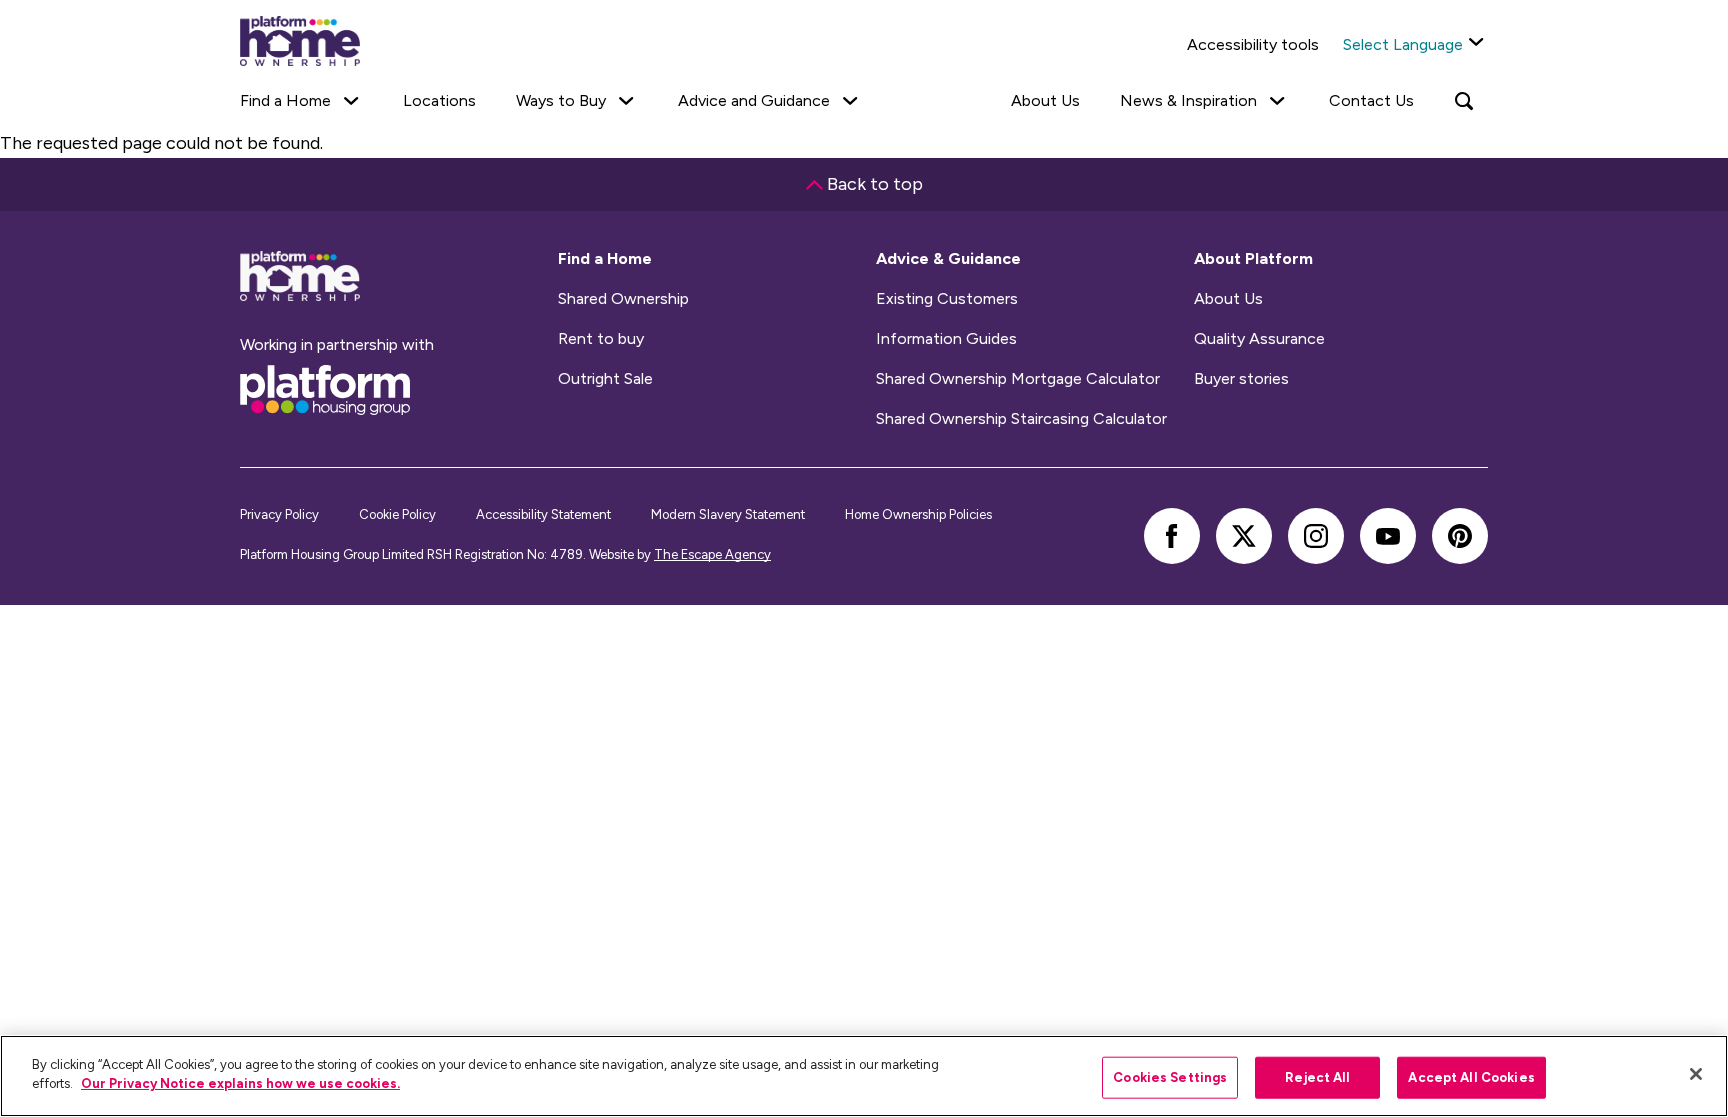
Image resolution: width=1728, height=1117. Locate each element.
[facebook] (1172, 536)
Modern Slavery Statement (728, 514)
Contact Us (1371, 100)
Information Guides (946, 339)
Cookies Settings (1170, 1077)
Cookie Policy (397, 514)
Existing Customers (947, 299)
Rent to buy (601, 339)
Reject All (1317, 1077)
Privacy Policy (279, 514)
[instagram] (1316, 536)
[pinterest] (1460, 536)
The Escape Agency (712, 554)
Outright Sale (605, 379)
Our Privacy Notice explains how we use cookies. (240, 1083)
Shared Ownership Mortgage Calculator (1018, 379)
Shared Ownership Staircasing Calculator (1021, 419)
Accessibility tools (1253, 44)
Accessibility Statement (543, 514)
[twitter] (1244, 536)
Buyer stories (1241, 379)
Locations (439, 100)
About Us (1045, 100)
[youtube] (1388, 536)
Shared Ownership (623, 299)
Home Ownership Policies (918, 514)
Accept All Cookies (1471, 1077)
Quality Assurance (1259, 339)
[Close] (1696, 1074)
